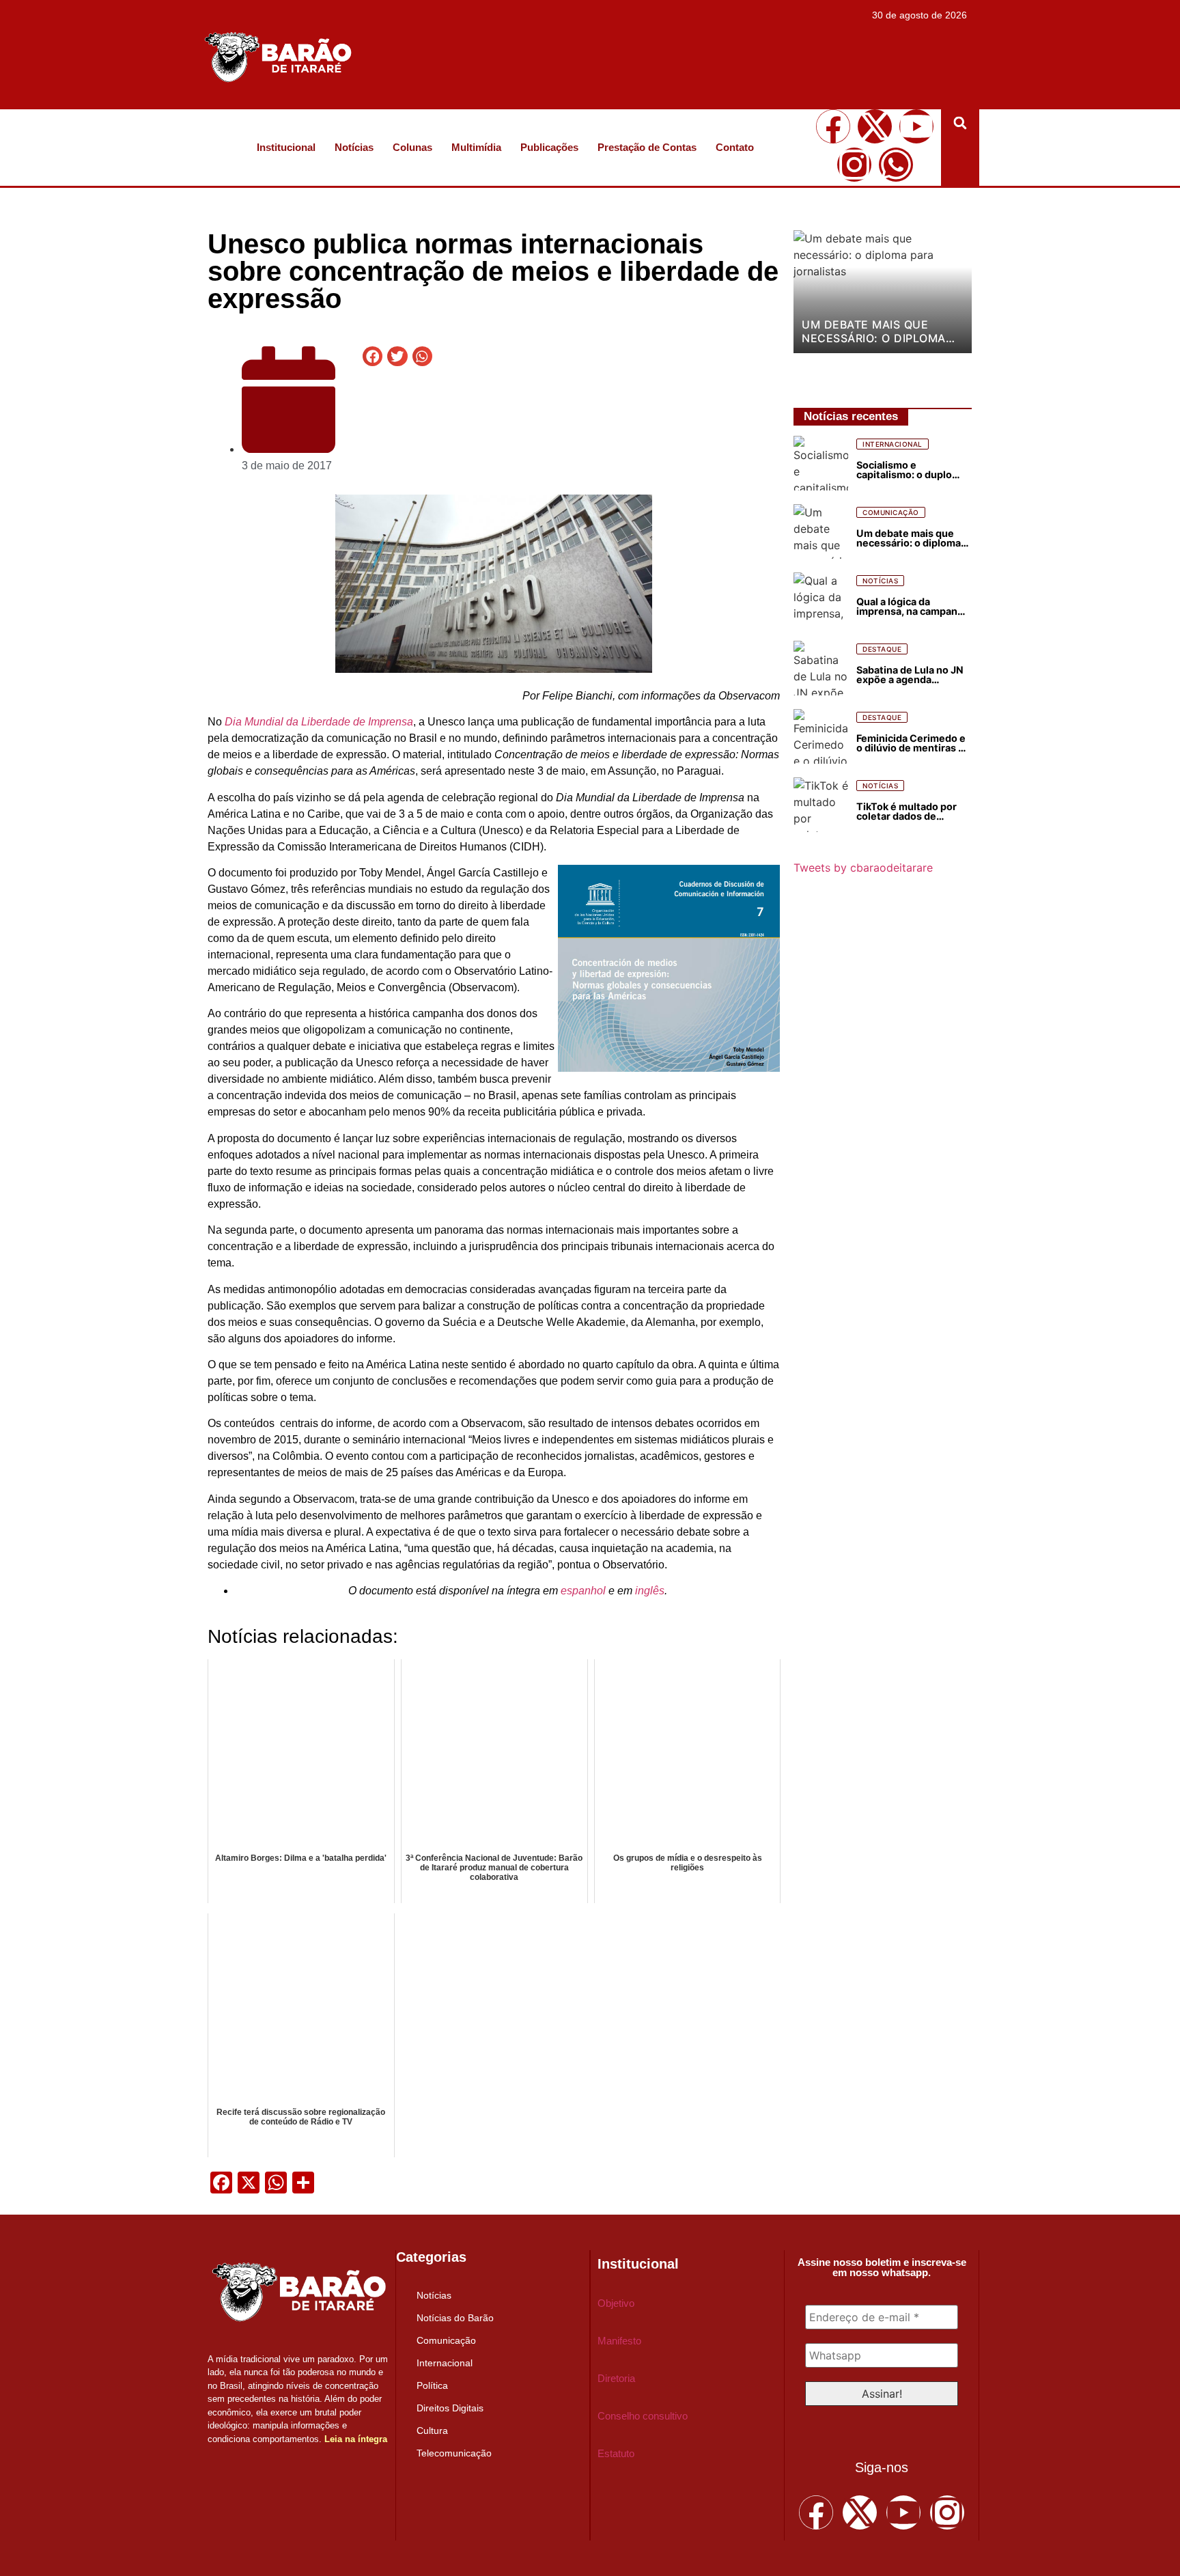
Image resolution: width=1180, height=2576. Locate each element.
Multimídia (476, 147)
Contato (735, 147)
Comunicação (446, 2340)
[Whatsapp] (896, 165)
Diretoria (616, 2378)
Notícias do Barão (455, 2318)
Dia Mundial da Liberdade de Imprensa (319, 722)
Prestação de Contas (647, 147)
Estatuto (616, 2453)
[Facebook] (833, 126)
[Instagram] (854, 165)
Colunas (412, 147)
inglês (650, 1591)
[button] (960, 123)
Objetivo (616, 2303)
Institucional (286, 147)
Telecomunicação (454, 2453)
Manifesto (619, 2341)
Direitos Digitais (450, 2408)
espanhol (583, 1591)
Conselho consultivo (643, 2416)
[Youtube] (916, 126)
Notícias (354, 147)
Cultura (432, 2430)
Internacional (445, 2363)
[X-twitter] (875, 126)
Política (432, 2385)
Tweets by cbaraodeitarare (863, 868)
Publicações (549, 147)
